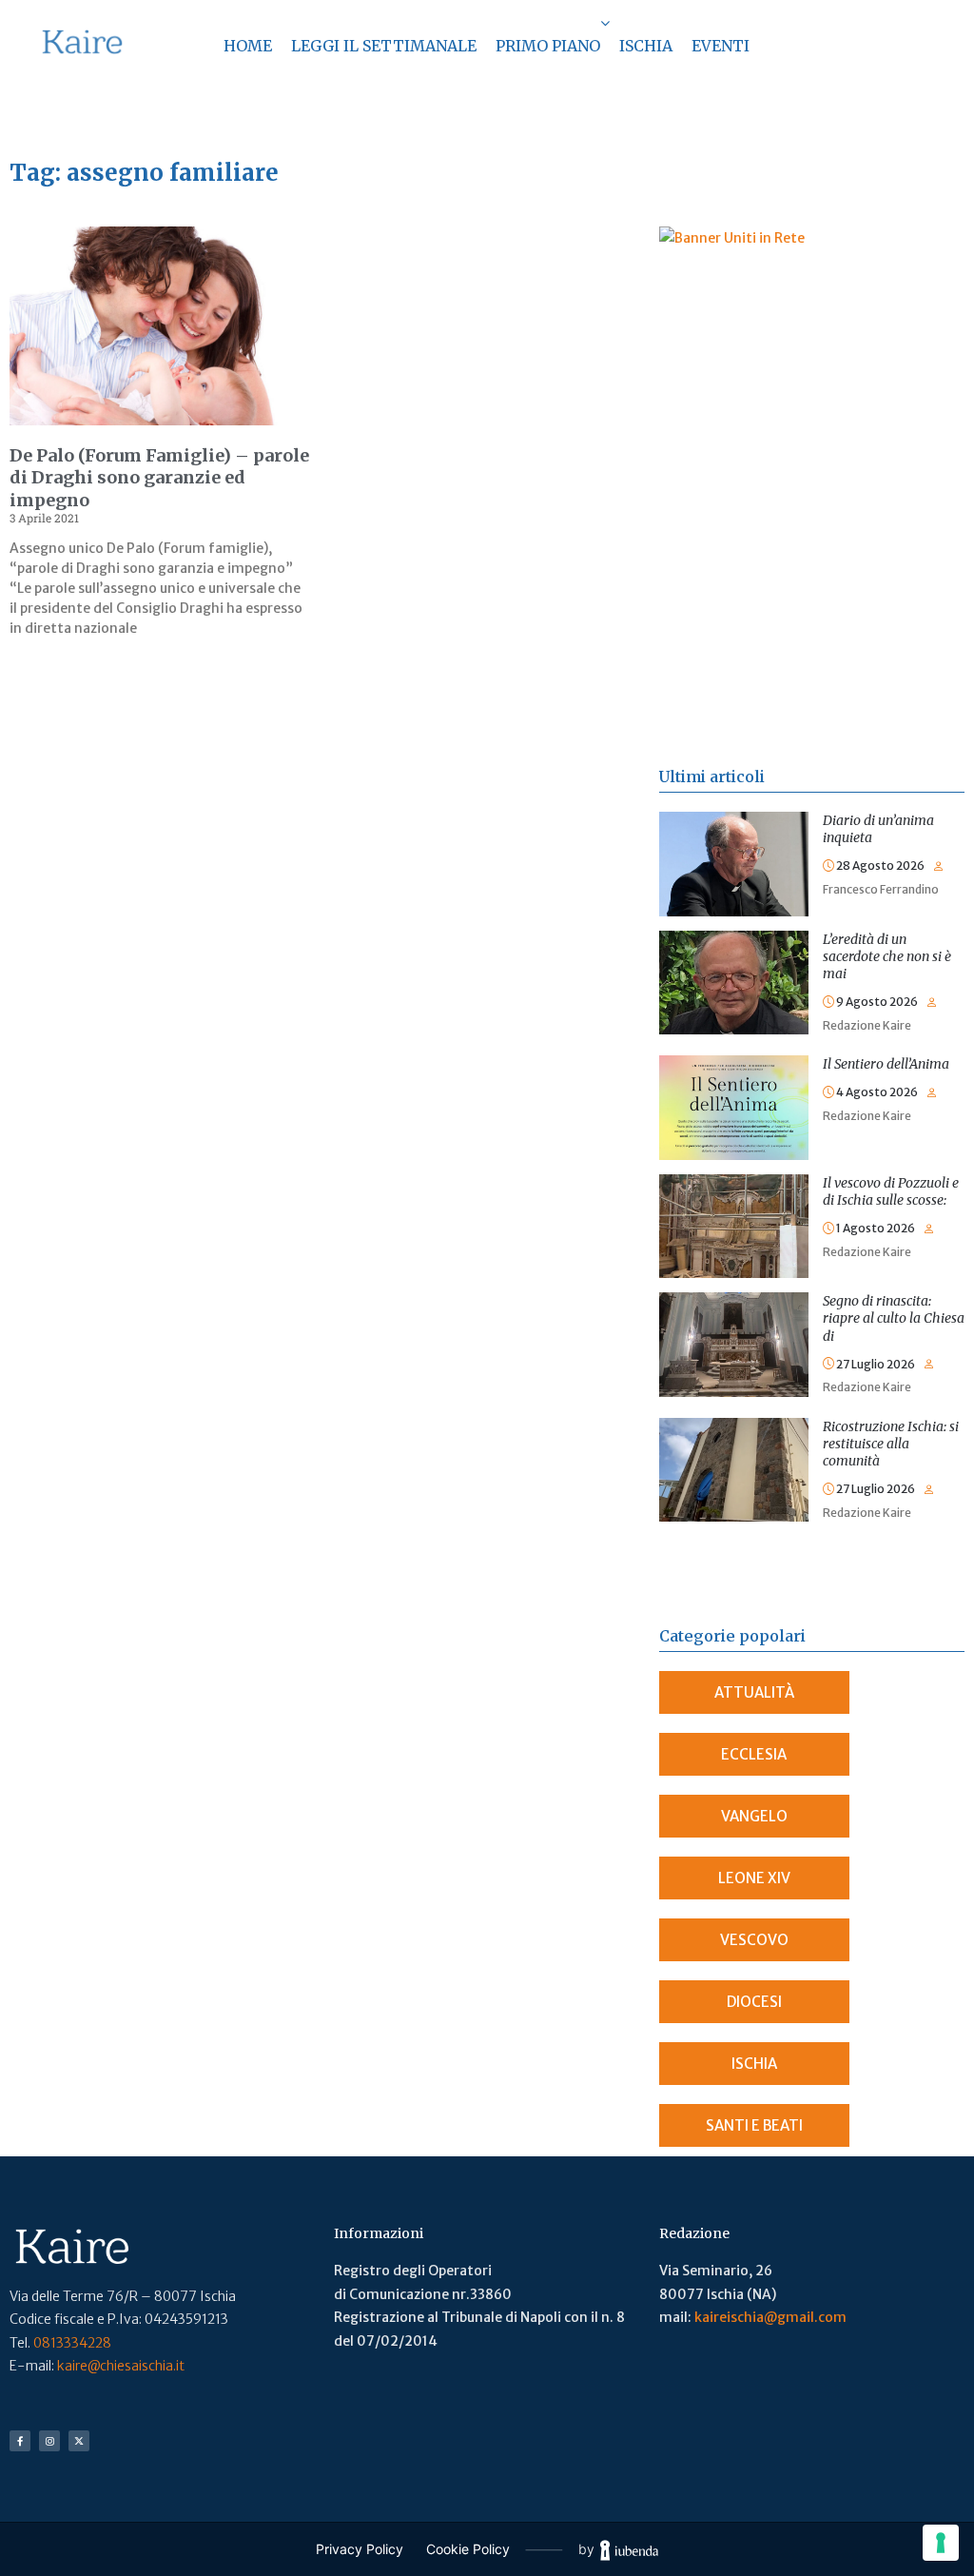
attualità (754, 1692)
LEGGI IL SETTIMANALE (384, 46)
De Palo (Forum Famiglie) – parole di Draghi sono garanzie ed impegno (159, 478)
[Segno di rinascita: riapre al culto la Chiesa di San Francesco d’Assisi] (734, 1304)
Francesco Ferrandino (881, 889)
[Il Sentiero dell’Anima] (734, 1067)
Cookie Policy (468, 2549)
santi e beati (754, 2125)
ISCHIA (646, 46)
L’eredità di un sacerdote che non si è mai (887, 956)
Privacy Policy (360, 2549)
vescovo (754, 1940)
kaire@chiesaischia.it (121, 2366)
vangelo (754, 1816)
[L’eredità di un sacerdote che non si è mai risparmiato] (734, 942)
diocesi (754, 2002)
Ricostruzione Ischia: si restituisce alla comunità (891, 1444)
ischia (754, 2064)
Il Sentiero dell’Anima (886, 1064)
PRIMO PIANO (548, 46)
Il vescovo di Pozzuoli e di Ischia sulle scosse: (891, 1191)
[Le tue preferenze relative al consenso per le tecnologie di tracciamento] (941, 2543)
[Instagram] (49, 2441)
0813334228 (72, 2343)
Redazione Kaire (867, 1025)
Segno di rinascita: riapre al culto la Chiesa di (894, 1318)
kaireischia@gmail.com (770, 2317)
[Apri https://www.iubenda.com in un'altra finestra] (629, 2550)
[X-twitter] (79, 2441)
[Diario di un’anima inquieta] (734, 823)
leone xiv (754, 1878)
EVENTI (721, 46)
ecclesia (754, 1754)
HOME (248, 46)
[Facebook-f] (20, 2441)
